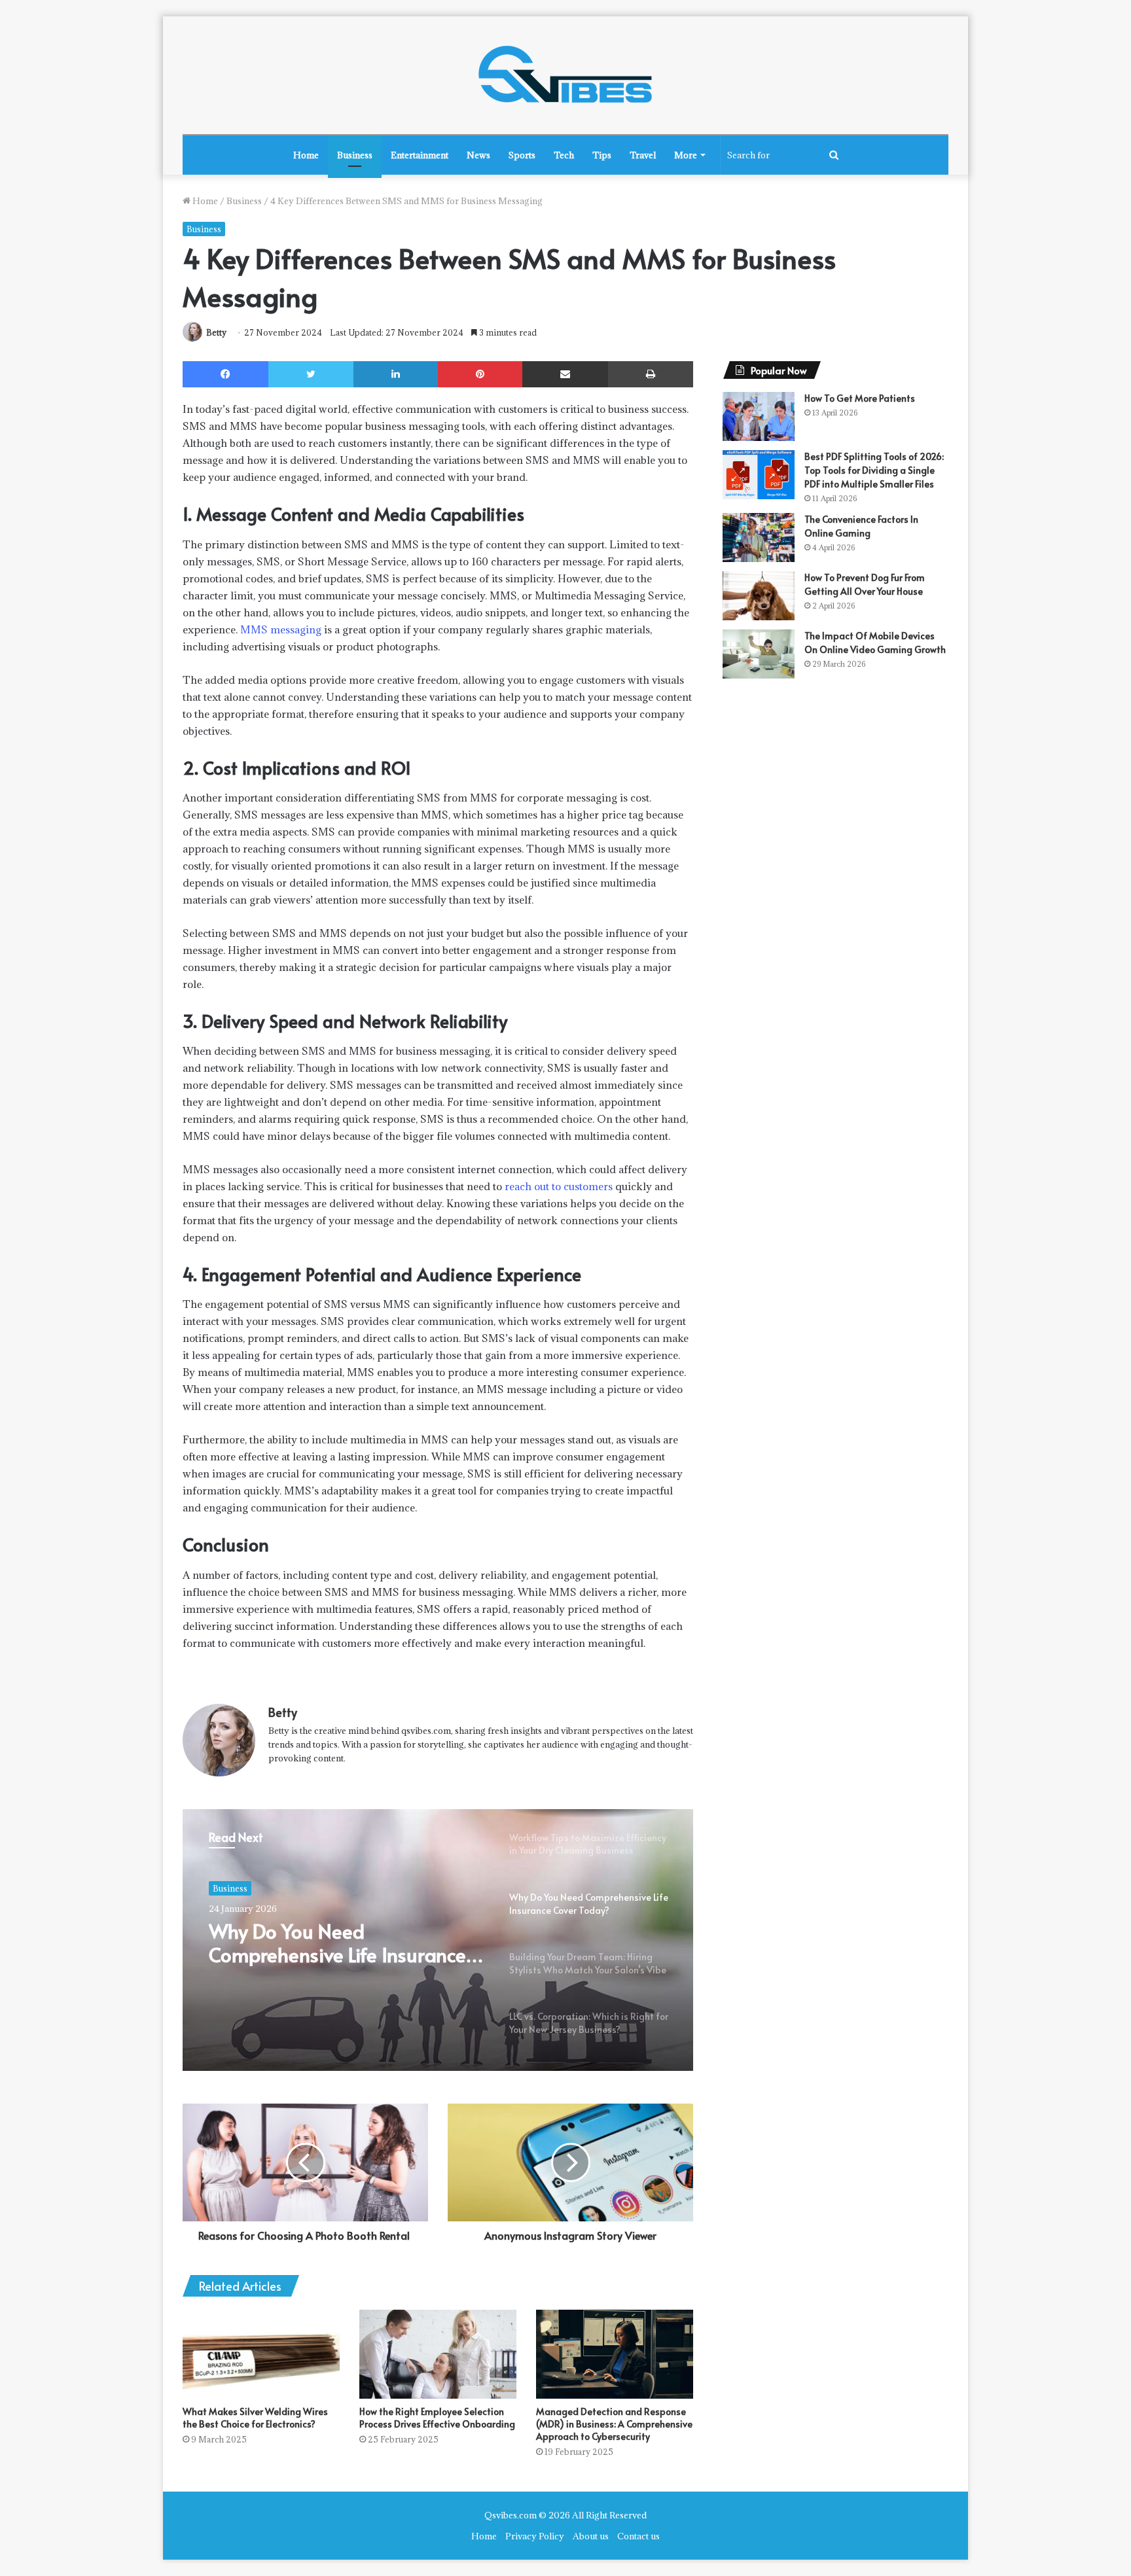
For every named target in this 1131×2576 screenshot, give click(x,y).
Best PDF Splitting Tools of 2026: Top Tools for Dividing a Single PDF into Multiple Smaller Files (874, 470)
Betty (216, 332)
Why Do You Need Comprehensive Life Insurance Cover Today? (337, 1943)
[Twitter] (311, 374)
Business (355, 155)
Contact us (638, 2536)
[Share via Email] (565, 374)
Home (306, 155)
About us (591, 2536)
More (686, 155)
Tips (602, 155)
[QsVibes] (565, 75)
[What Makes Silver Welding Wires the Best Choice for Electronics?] (261, 2354)
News (478, 155)
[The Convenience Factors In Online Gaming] (759, 538)
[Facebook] (225, 374)
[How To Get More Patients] (759, 416)
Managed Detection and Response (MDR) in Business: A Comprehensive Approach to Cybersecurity (614, 2424)
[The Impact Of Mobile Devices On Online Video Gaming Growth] (759, 654)
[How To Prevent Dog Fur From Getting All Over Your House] (759, 596)
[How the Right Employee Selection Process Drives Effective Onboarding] (438, 2354)
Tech (564, 155)
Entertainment (420, 155)
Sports (522, 155)
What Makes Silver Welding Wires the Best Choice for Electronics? (255, 2418)
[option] (438, 1940)
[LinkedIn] (396, 374)
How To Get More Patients (860, 398)
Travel (643, 155)
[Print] (651, 374)
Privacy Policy (535, 2536)
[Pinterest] (480, 374)
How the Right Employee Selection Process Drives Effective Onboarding (437, 2418)
